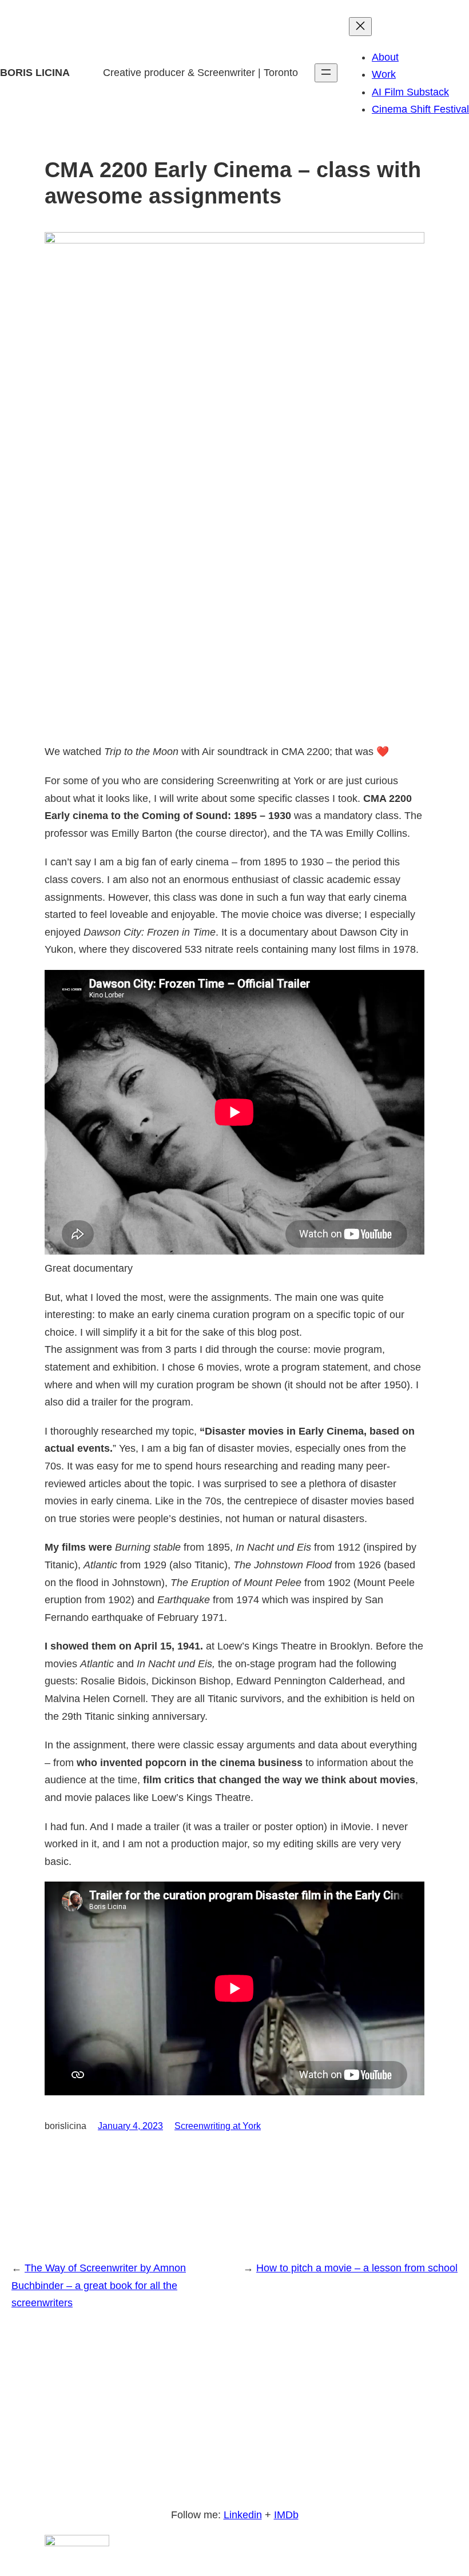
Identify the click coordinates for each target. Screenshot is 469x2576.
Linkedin (243, 2515)
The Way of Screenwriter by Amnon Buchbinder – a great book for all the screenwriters (99, 2285)
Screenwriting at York (218, 2126)
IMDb (286, 2515)
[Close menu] (360, 27)
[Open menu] (326, 73)
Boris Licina (35, 73)
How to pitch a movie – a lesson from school (357, 2268)
